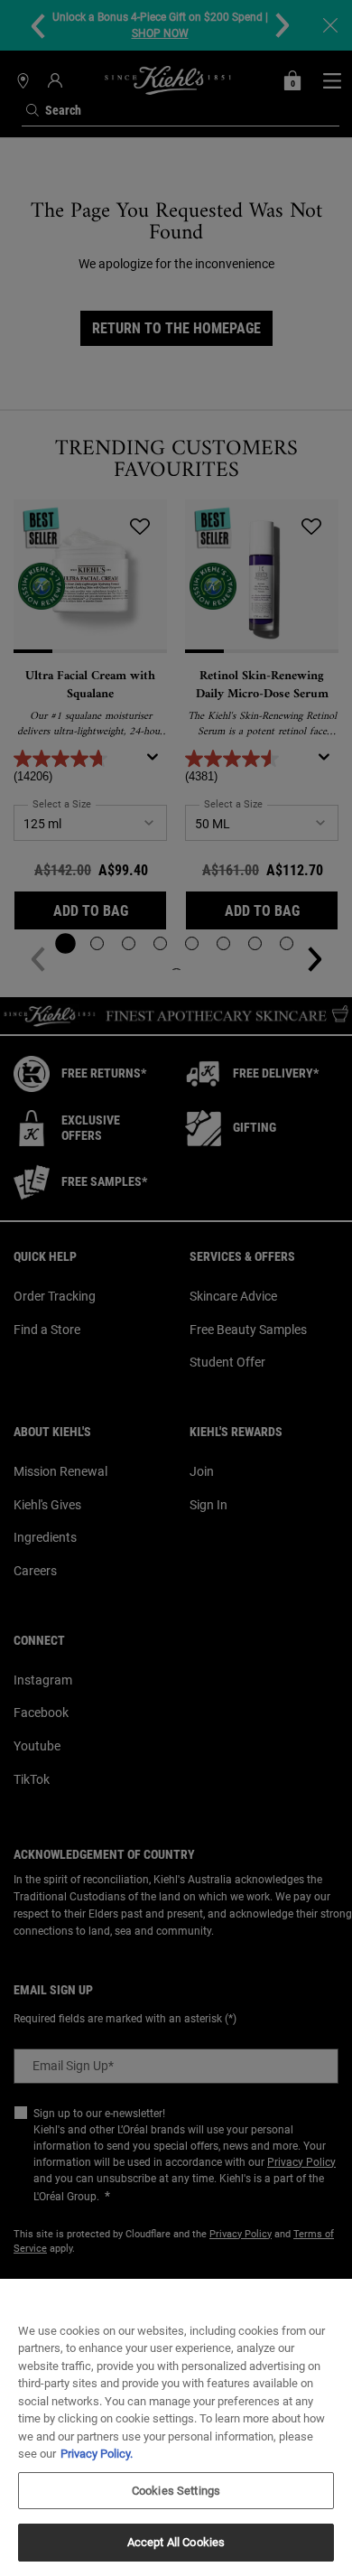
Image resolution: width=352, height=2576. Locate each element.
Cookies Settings (176, 2491)
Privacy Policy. (97, 2454)
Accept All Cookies (176, 2542)
